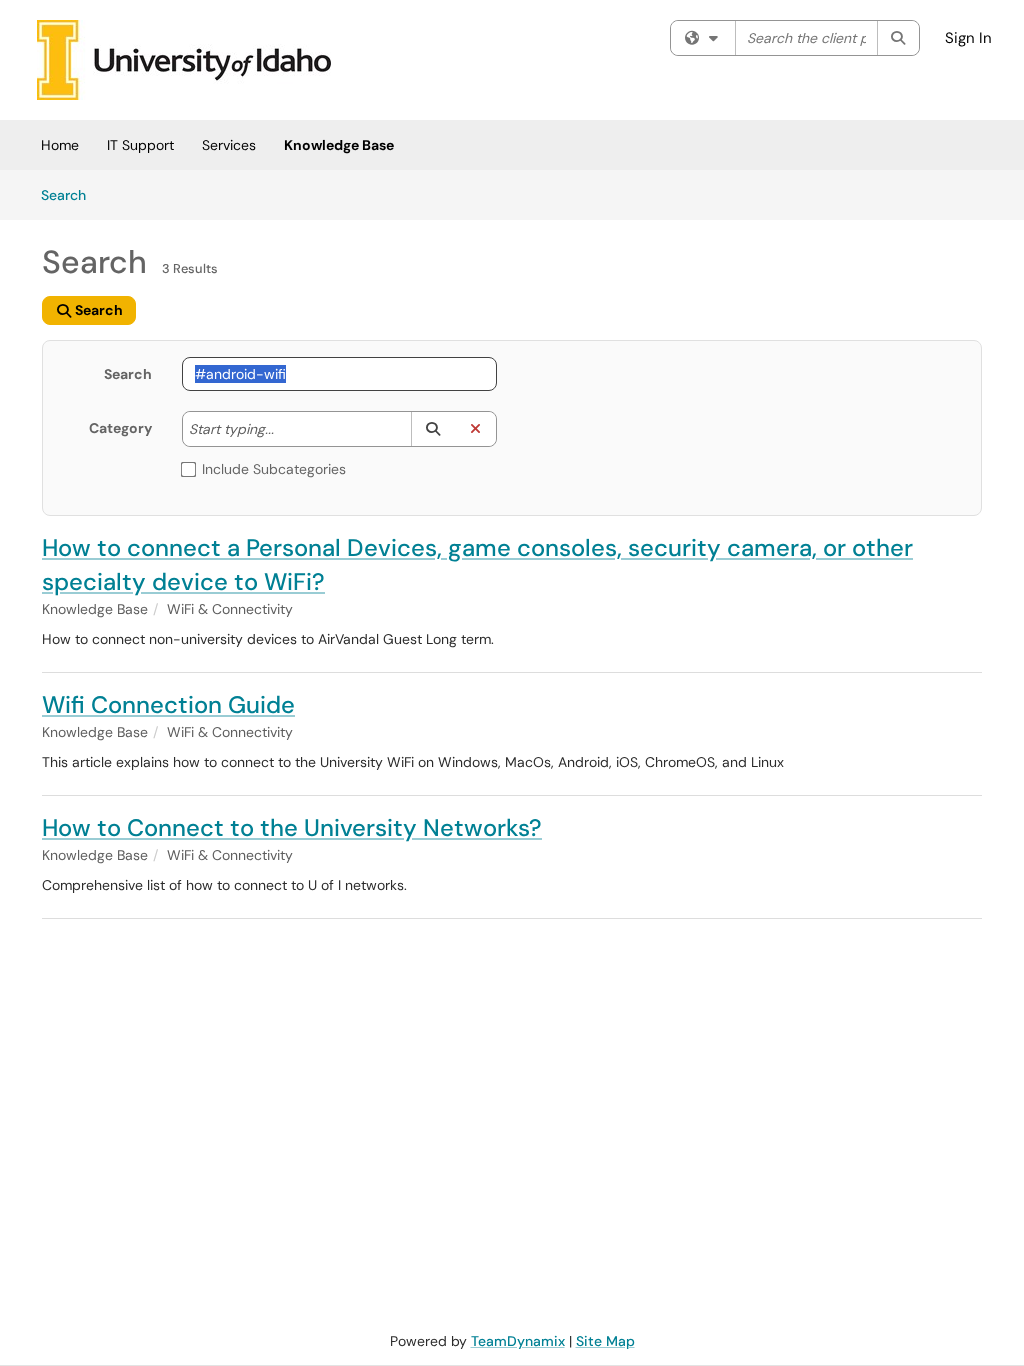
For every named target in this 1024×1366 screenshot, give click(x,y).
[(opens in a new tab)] (184, 60)
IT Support (140, 145)
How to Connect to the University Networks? (292, 827)
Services (229, 145)
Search (70, 194)
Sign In (968, 38)
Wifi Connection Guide (168, 704)
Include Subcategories (274, 469)
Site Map (605, 1341)
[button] (432, 429)
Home (60, 145)
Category (120, 428)
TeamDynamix (518, 1341)
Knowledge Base (339, 145)
